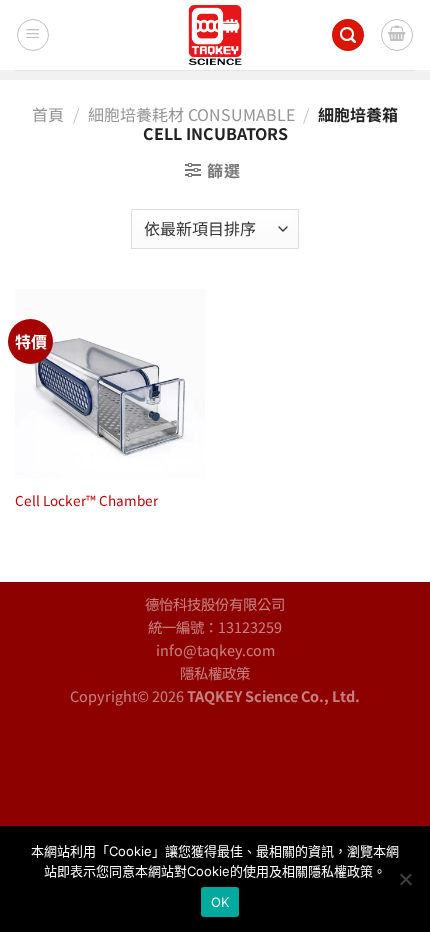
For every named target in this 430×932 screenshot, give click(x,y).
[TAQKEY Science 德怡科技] (215, 35)
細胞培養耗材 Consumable (191, 114)
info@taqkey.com (215, 649)
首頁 (48, 114)
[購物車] (397, 35)
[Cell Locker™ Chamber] (110, 384)
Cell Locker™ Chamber (86, 501)
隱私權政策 (215, 672)
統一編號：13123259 (215, 626)
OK (220, 902)
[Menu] (33, 35)
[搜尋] (348, 35)
